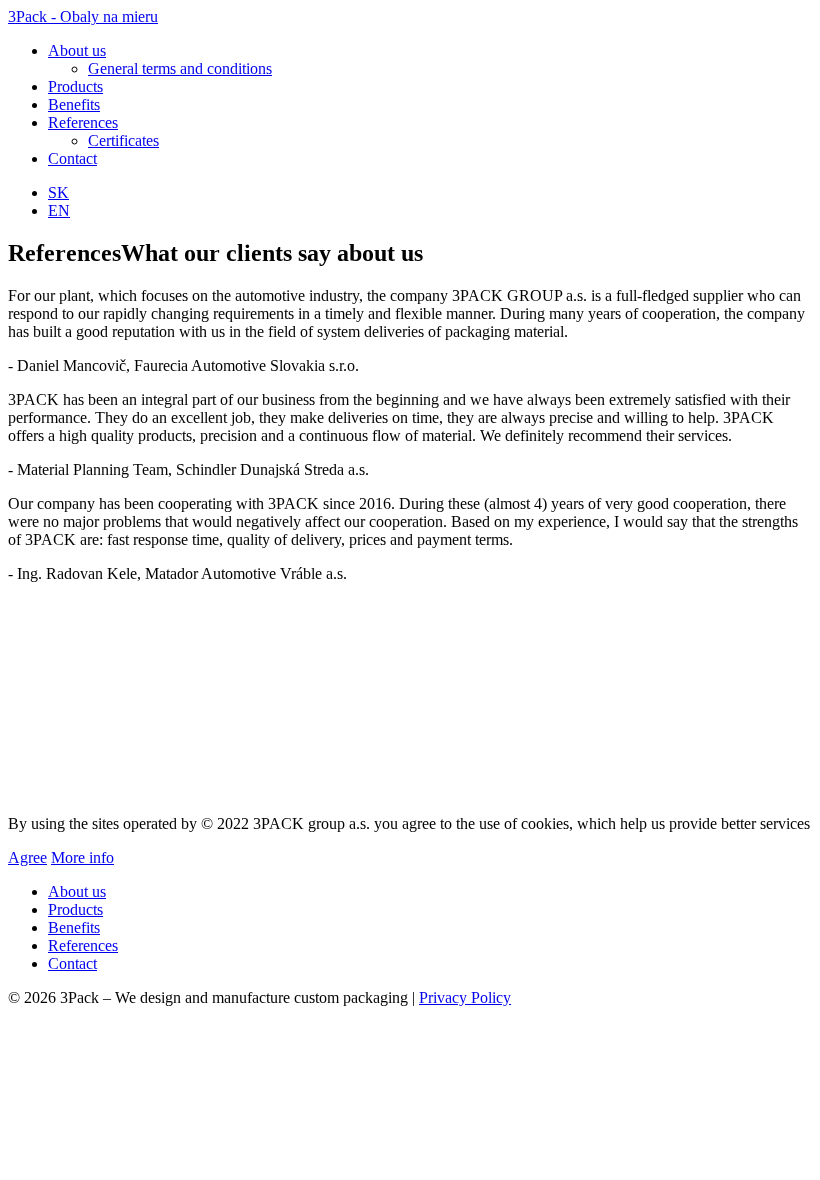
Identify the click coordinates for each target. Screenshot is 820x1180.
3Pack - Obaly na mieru (83, 16)
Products (75, 86)
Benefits (74, 104)
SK (58, 192)
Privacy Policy (465, 997)
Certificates (123, 140)
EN (59, 210)
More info (82, 857)
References (83, 122)
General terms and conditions (180, 68)
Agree (27, 857)
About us (77, 50)
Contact (72, 158)
